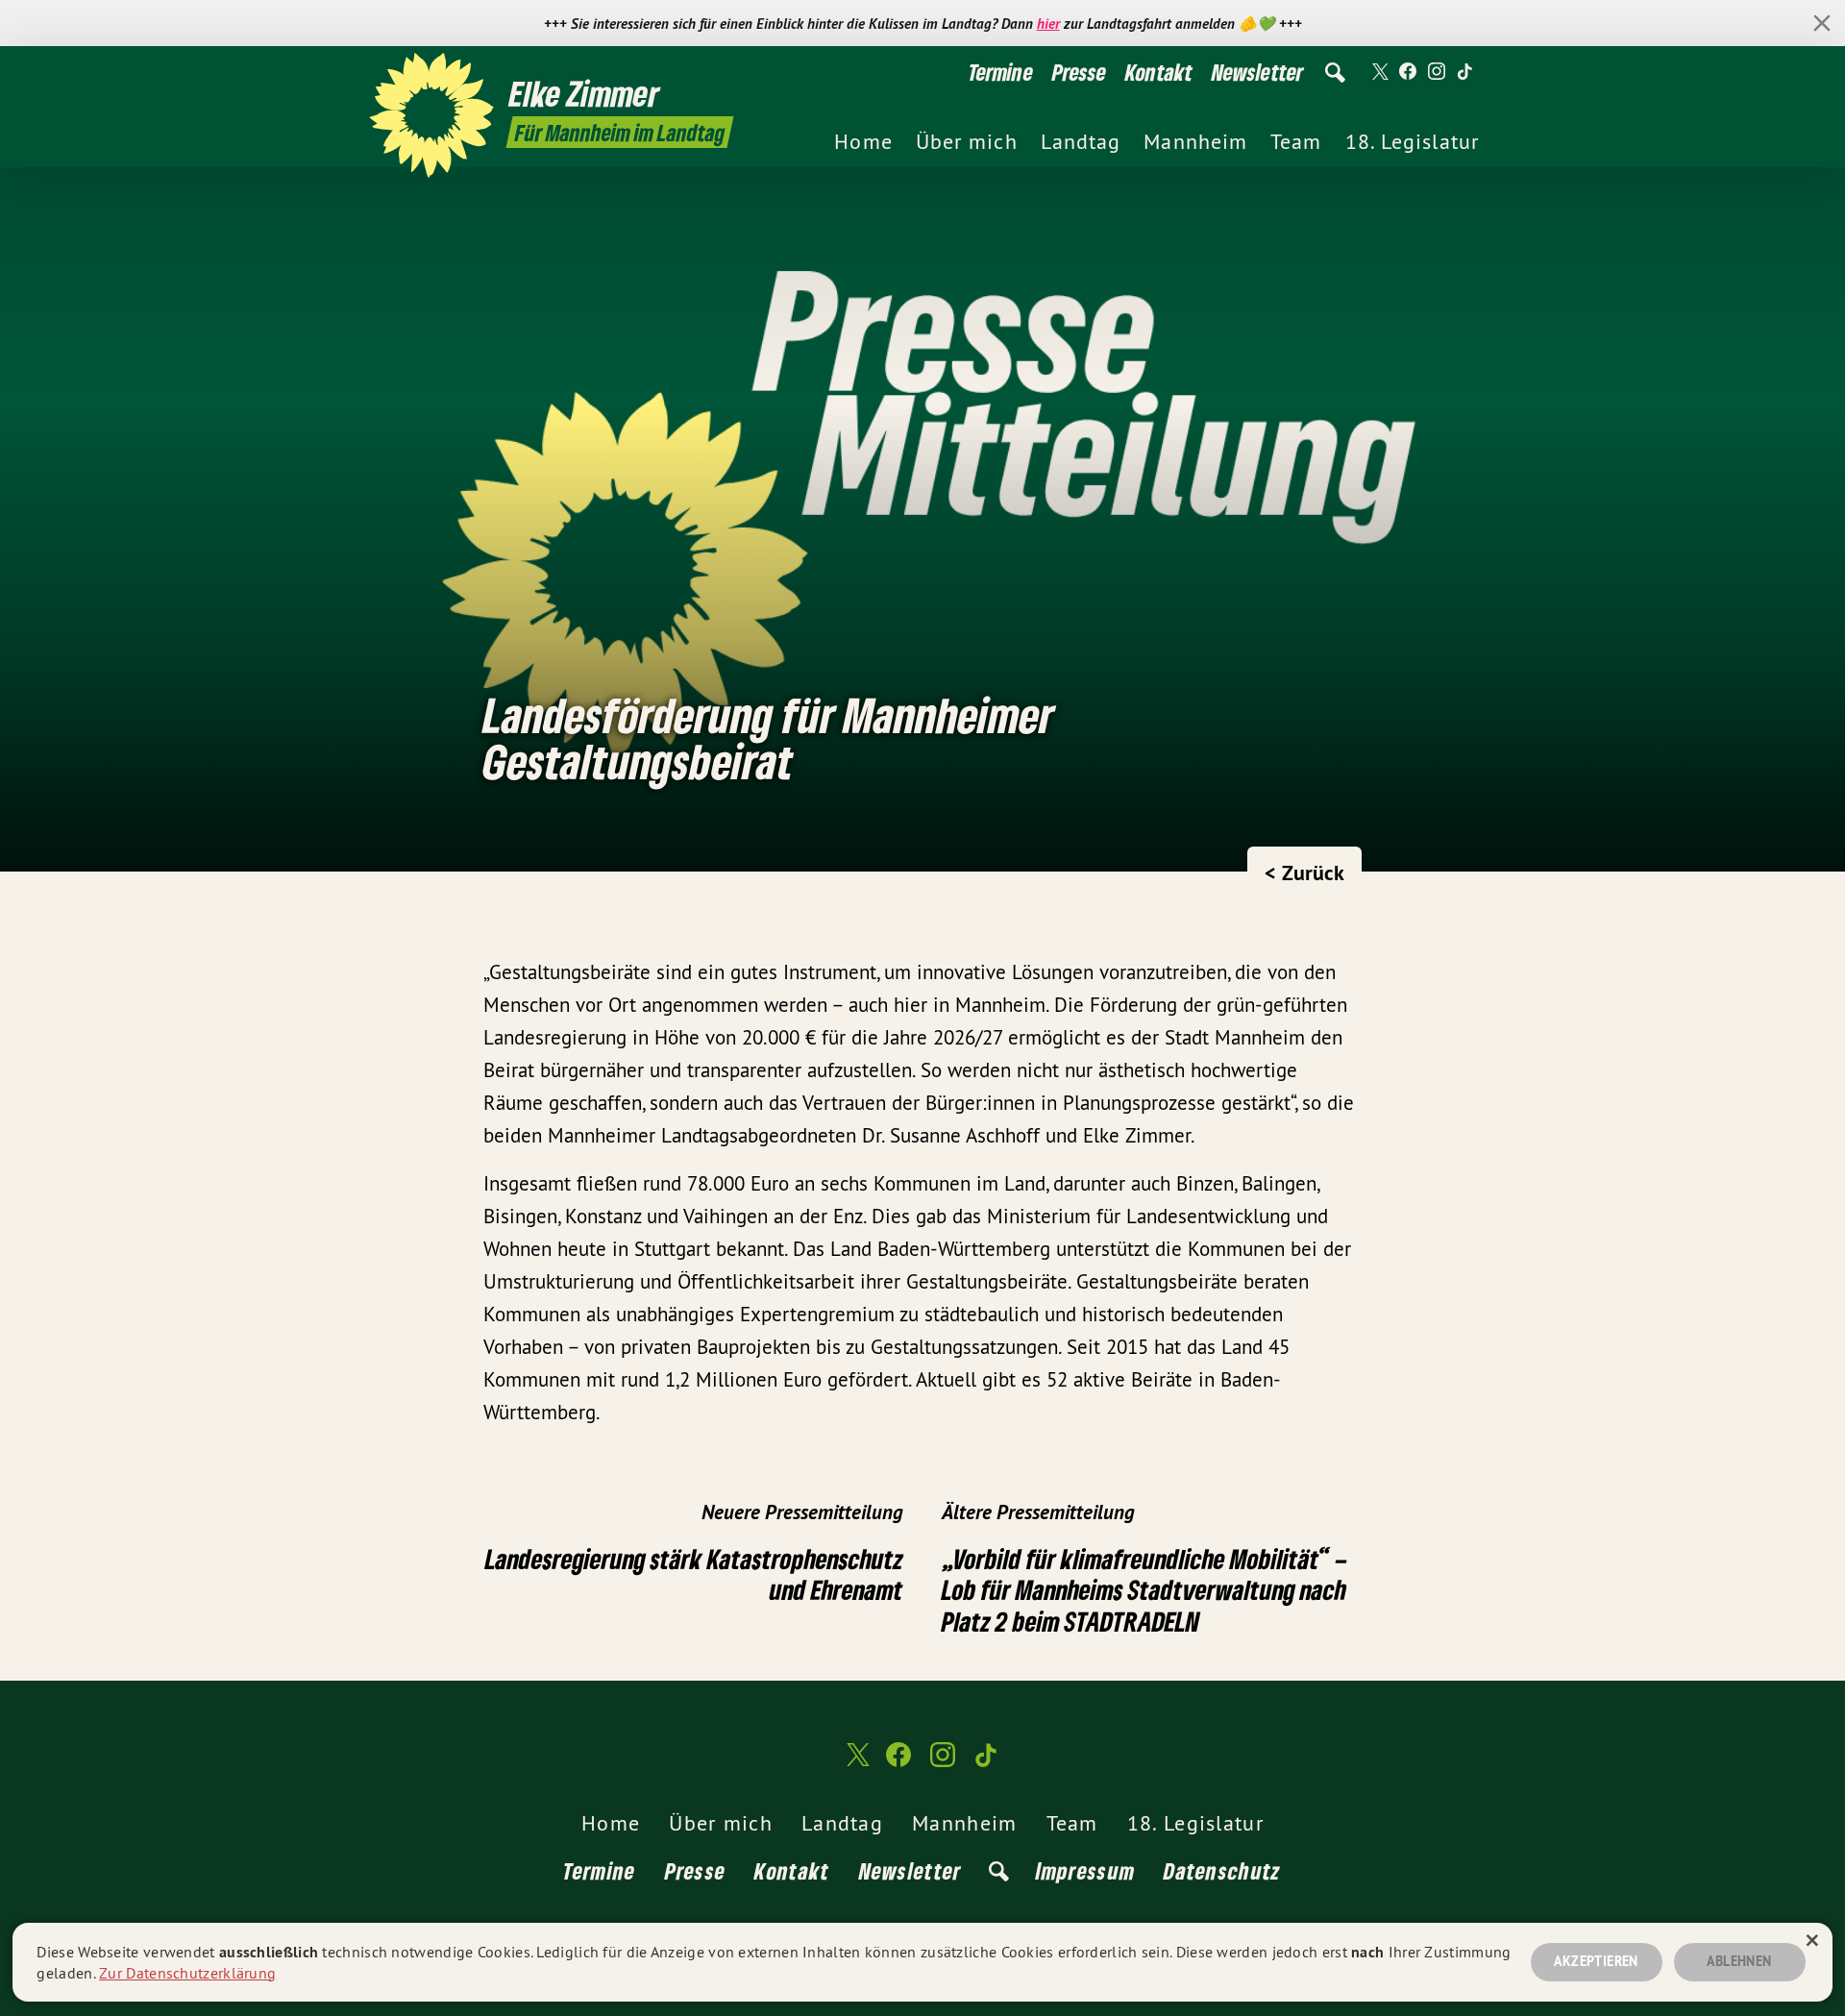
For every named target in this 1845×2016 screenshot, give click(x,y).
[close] (1822, 23)
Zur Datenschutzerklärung (187, 1973)
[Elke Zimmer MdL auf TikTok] (1465, 72)
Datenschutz (1222, 1870)
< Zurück (1304, 873)
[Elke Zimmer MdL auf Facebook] (1408, 72)
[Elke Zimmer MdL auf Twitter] (1379, 72)
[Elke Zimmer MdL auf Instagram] (1437, 72)
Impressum (1086, 1870)
